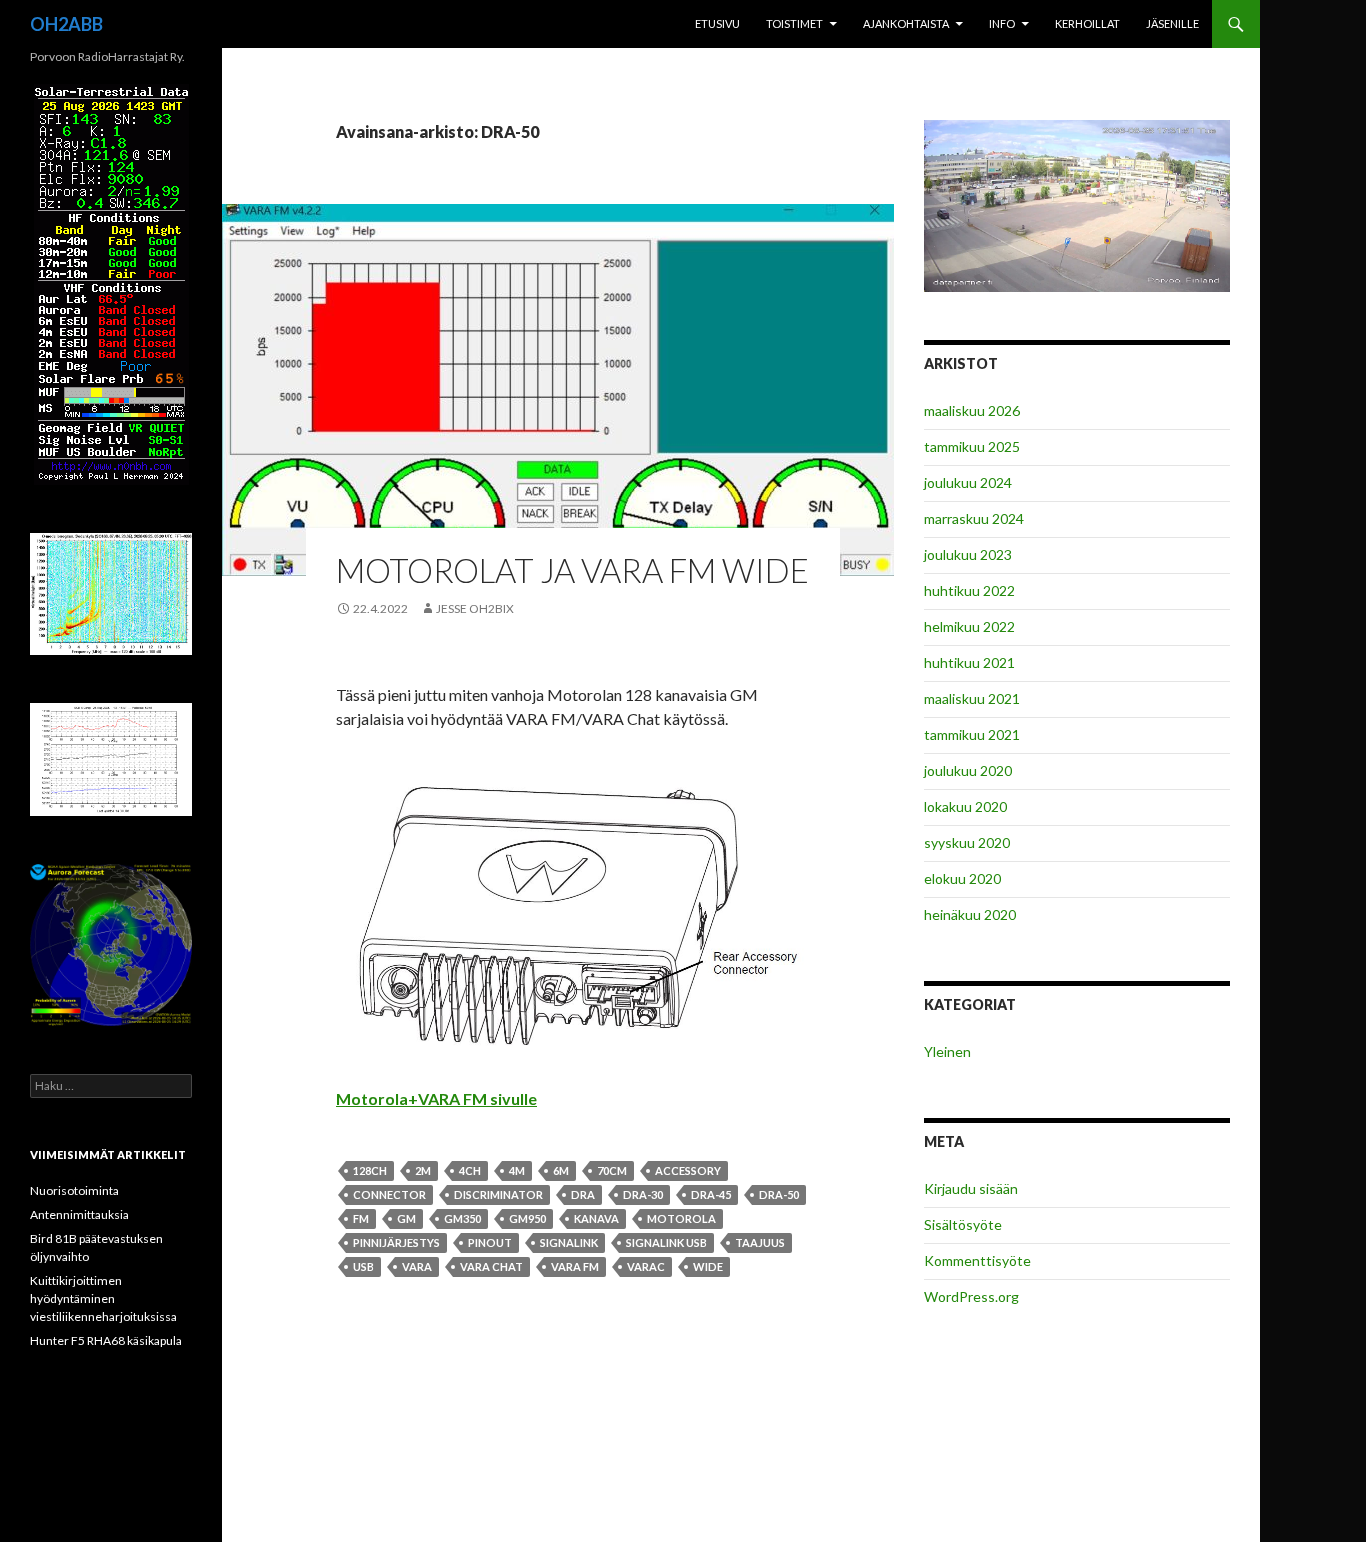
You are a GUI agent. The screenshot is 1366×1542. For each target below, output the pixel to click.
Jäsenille (1172, 23)
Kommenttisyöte (977, 1260)
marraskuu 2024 (974, 518)
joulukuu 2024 (968, 482)
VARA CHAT (491, 1266)
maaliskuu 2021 (972, 698)
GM (406, 1218)
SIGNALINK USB (666, 1242)
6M (561, 1170)
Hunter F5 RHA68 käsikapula (106, 1340)
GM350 (462, 1218)
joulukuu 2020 (968, 770)
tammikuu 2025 (972, 446)
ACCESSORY (688, 1170)
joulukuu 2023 (968, 554)
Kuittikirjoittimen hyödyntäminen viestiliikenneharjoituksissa (103, 1298)
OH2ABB (66, 24)
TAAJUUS (760, 1242)
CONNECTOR (389, 1194)
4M (517, 1170)
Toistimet (794, 23)
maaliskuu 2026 (972, 410)
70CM (612, 1170)
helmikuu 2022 (969, 626)
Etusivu (717, 23)
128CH (370, 1170)
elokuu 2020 (962, 878)
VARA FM (575, 1266)
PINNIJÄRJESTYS (396, 1242)
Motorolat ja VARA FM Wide (572, 570)
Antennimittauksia (79, 1214)
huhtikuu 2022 (969, 590)
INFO (1002, 23)
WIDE (708, 1266)
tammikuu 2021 (972, 734)
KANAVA (596, 1218)
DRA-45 (711, 1194)
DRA (583, 1194)
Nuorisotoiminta (74, 1190)
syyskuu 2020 (967, 842)
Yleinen (947, 1051)
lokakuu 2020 (965, 806)
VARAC (646, 1266)
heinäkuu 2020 (970, 914)
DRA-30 (643, 1194)
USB (363, 1266)
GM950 (527, 1218)
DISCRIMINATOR (498, 1194)
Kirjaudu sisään (971, 1188)
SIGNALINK (569, 1242)
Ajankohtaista (906, 23)
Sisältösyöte (963, 1224)
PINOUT (490, 1242)
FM (361, 1218)
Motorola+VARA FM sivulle (436, 1098)
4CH (470, 1170)
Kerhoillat (1087, 23)
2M (423, 1170)
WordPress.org (971, 1296)
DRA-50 (779, 1194)
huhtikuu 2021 (969, 662)
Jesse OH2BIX (475, 608)
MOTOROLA (681, 1218)
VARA (417, 1266)
